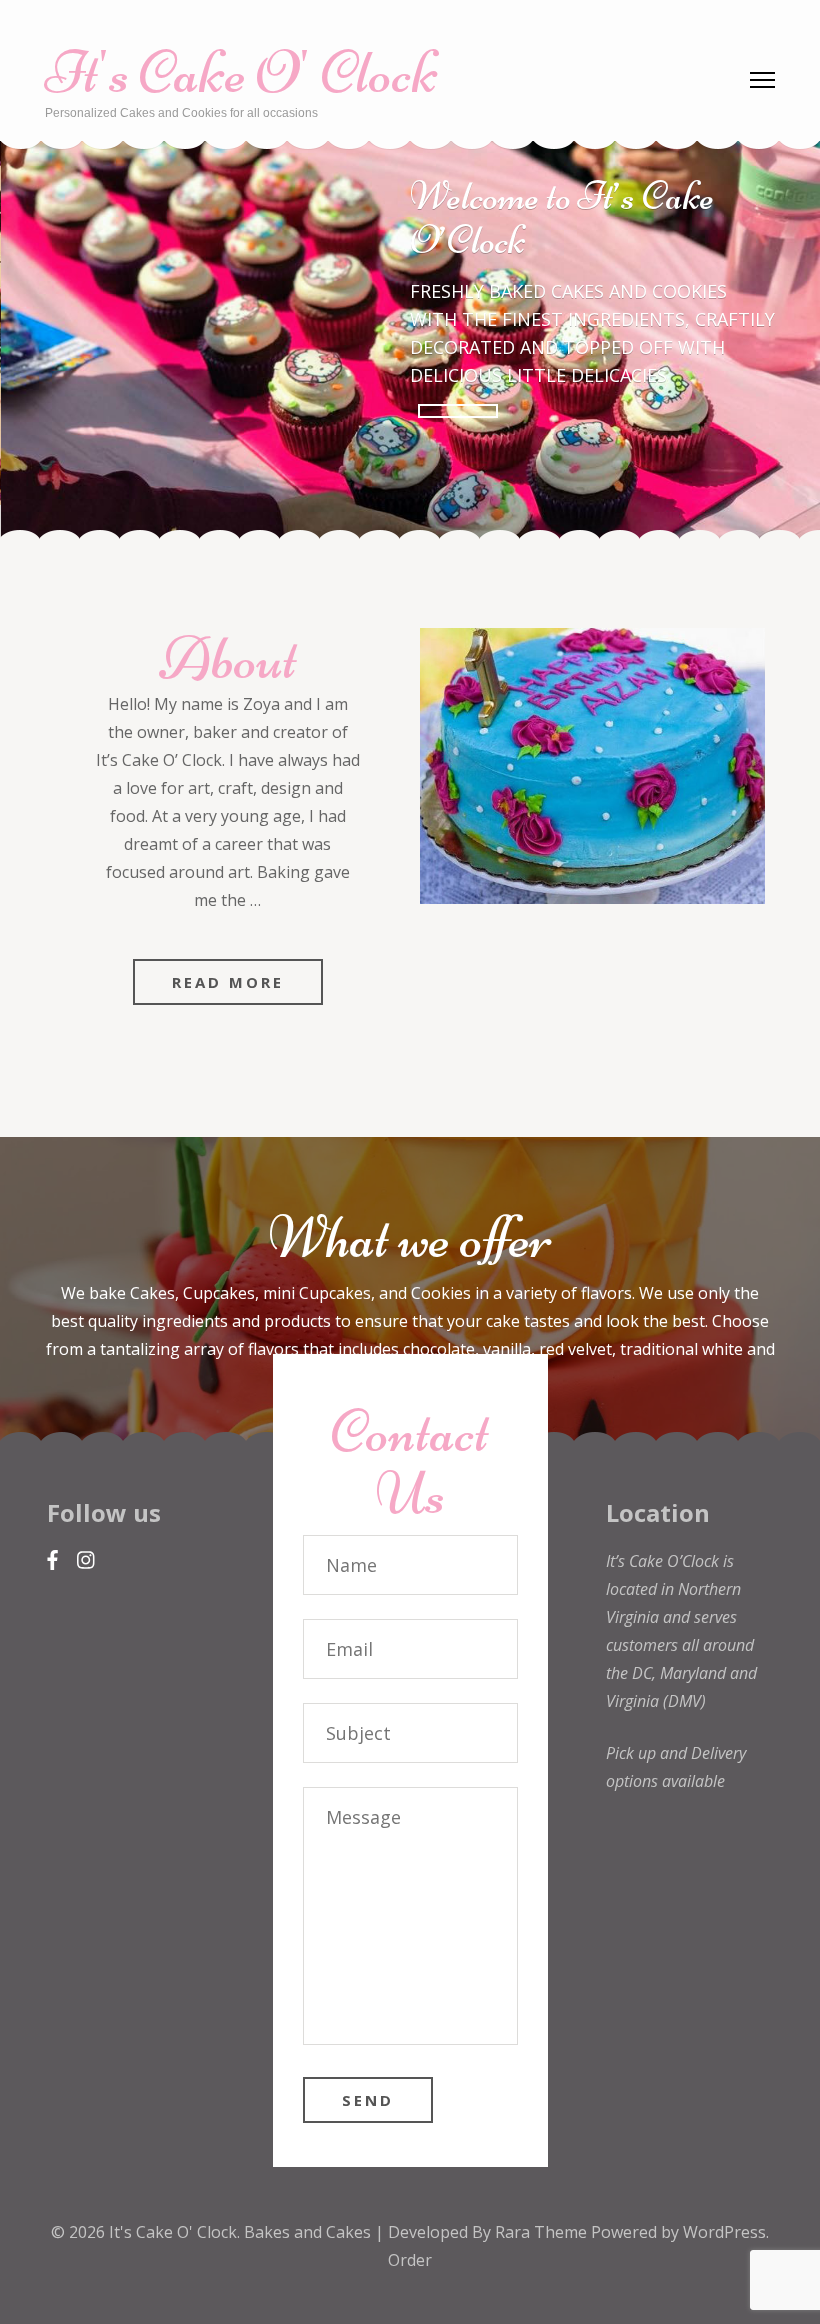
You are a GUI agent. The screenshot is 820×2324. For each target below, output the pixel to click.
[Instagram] (86, 1560)
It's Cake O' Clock (241, 72)
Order (410, 2260)
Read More (228, 982)
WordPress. (726, 2232)
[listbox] (410, 340)
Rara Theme (543, 2232)
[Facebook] (52, 1560)
